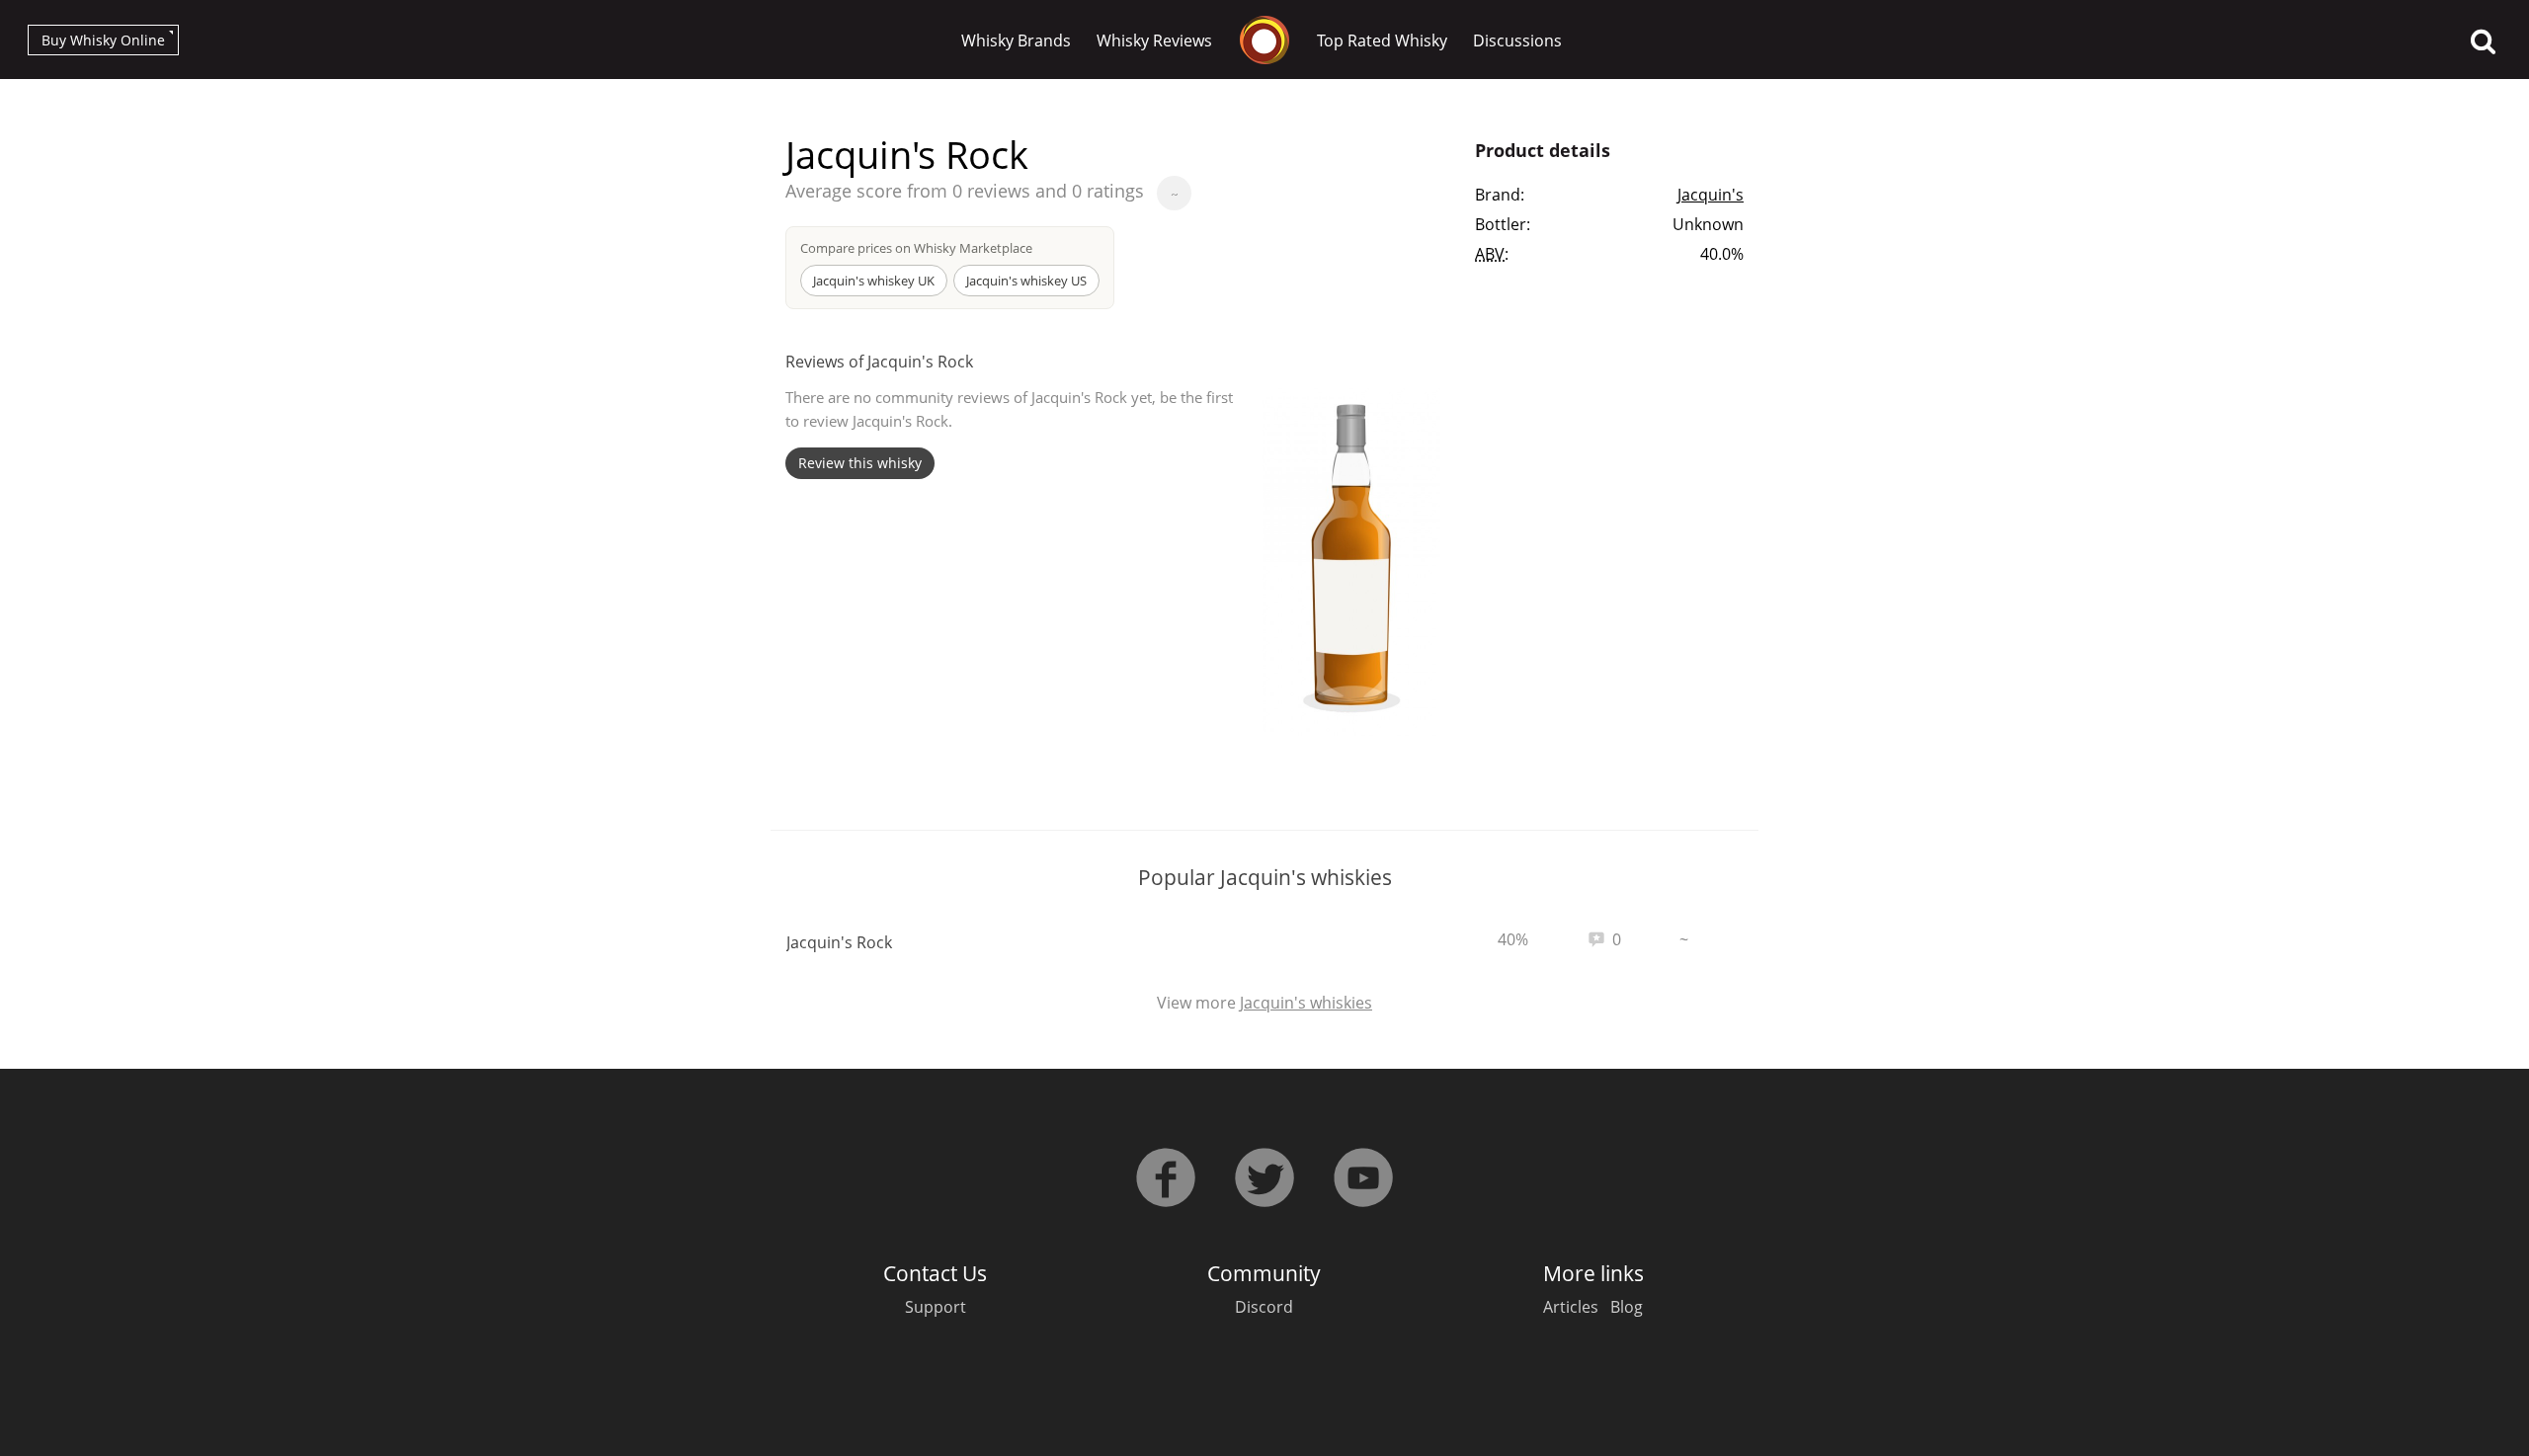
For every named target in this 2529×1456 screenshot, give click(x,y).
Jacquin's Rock (839, 942)
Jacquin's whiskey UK (874, 281)
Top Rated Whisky (1382, 40)
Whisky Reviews (1154, 40)
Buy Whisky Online (103, 40)
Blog (1627, 1307)
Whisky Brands (1016, 40)
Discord (1264, 1307)
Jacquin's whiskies (1306, 1003)
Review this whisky (860, 463)
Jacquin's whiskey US (1026, 281)
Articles (1571, 1307)
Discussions (1517, 40)
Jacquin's (1711, 195)
